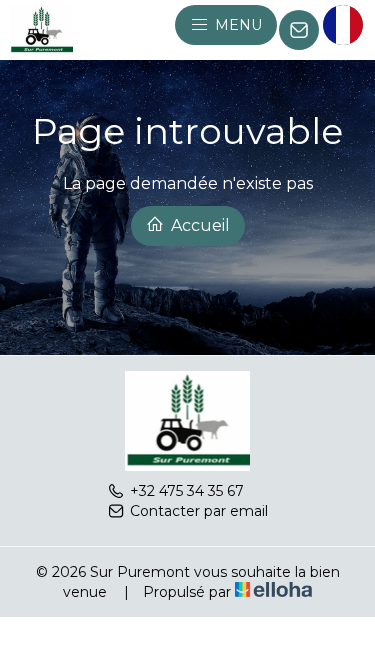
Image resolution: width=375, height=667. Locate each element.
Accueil (198, 225)
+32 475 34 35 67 (187, 491)
